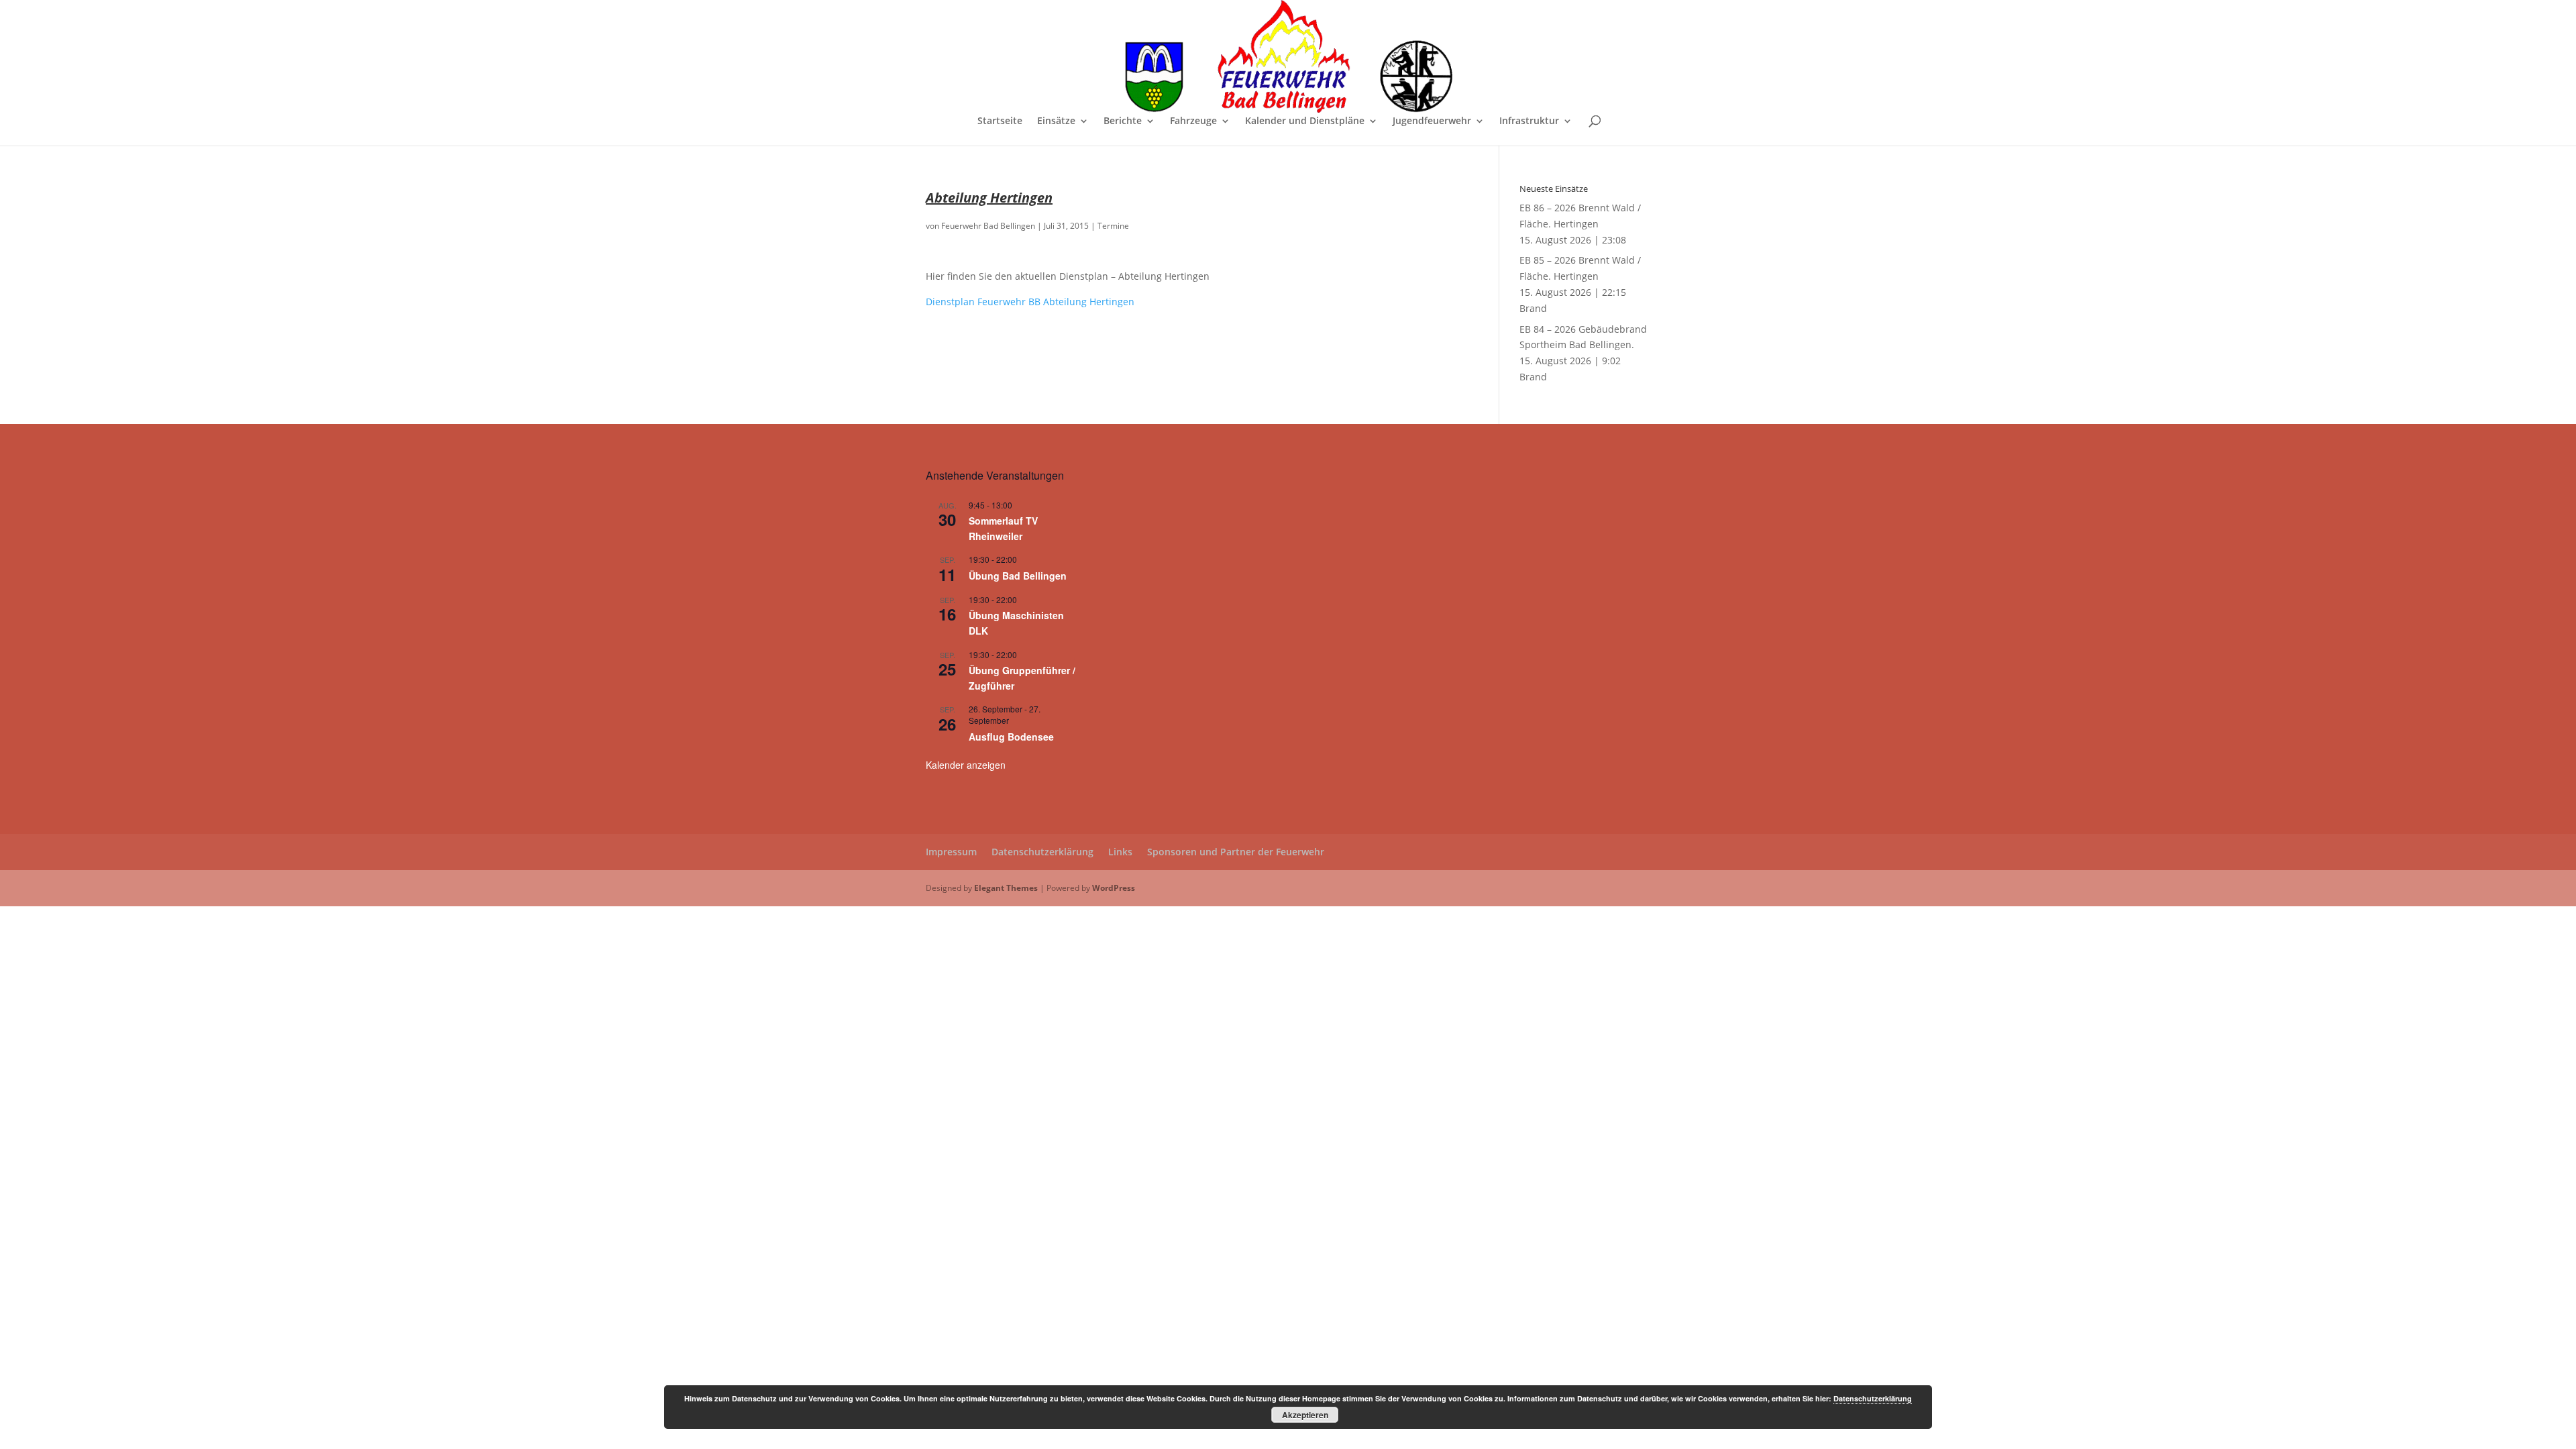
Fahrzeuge (1193, 121)
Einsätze (1056, 121)
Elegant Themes (1006, 888)
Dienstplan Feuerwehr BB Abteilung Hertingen (1030, 302)
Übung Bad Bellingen (1018, 576)
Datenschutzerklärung (1042, 852)
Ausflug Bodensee (1011, 737)
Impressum (951, 852)
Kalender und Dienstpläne (1305, 121)
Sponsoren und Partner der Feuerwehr (1236, 852)
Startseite (1000, 121)
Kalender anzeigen (966, 765)
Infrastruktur (1529, 121)
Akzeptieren (1305, 1415)
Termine (1113, 226)
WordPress (1114, 888)
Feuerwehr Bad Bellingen (988, 226)
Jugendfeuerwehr (1432, 121)
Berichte (1123, 121)
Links (1120, 852)
